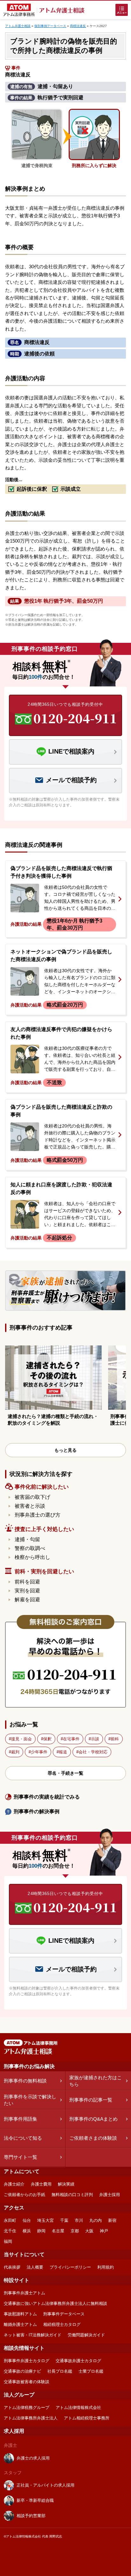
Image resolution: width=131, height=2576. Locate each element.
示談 (95, 1739)
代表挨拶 (12, 2267)
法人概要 (35, 2267)
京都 (75, 2231)
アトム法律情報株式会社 (78, 2408)
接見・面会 (21, 1739)
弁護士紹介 (14, 2184)
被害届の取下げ (32, 1497)
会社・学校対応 (93, 1752)
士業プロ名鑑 (91, 2371)
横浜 (27, 2231)
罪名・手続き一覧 (65, 1773)
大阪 (89, 2231)
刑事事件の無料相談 (25, 2081)
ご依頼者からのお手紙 (24, 2195)
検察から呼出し (32, 1557)
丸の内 (96, 2220)
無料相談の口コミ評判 (72, 2195)
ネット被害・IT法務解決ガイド (33, 2335)
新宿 (112, 2220)
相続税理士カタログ (62, 2324)
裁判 (15, 1752)
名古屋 (58, 2231)
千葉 (64, 2220)
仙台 (27, 2220)
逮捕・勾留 (27, 1539)
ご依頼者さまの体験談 (93, 2138)
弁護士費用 (41, 2184)
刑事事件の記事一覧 (91, 2100)
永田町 (10, 2220)
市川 (79, 2220)
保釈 (47, 1739)
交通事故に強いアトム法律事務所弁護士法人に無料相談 (55, 2303)
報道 (63, 1752)
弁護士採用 (110, 2195)
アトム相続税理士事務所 (87, 2418)
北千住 (10, 2231)
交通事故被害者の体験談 (27, 2382)
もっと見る (65, 1450)
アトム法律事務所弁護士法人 (31, 2418)
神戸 (104, 2231)
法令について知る (23, 2138)
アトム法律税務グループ (27, 2408)
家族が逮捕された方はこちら (96, 2081)
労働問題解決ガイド (86, 2335)
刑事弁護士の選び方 (38, 1515)
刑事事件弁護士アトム (24, 2293)
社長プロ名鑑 (60, 2371)
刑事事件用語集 (21, 2119)
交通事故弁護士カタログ (78, 2361)
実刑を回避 (27, 1591)
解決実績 (66, 2184)
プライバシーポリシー (70, 2267)
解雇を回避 (27, 1600)
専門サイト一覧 (21, 2157)
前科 (115, 1739)
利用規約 (106, 2267)
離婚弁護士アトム (20, 2324)
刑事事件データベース (64, 2314)
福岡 (8, 2241)
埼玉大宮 (45, 2220)
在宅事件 (71, 1739)
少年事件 (39, 1752)
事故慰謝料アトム (20, 2314)
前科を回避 (27, 1582)
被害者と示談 (30, 1506)
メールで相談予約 (71, 780)
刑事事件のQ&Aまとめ (93, 2119)
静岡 (41, 2231)
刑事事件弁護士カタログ (27, 2361)
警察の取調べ (30, 1548)
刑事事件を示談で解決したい (30, 2100)
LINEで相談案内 (71, 751)
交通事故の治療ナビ (22, 2371)
